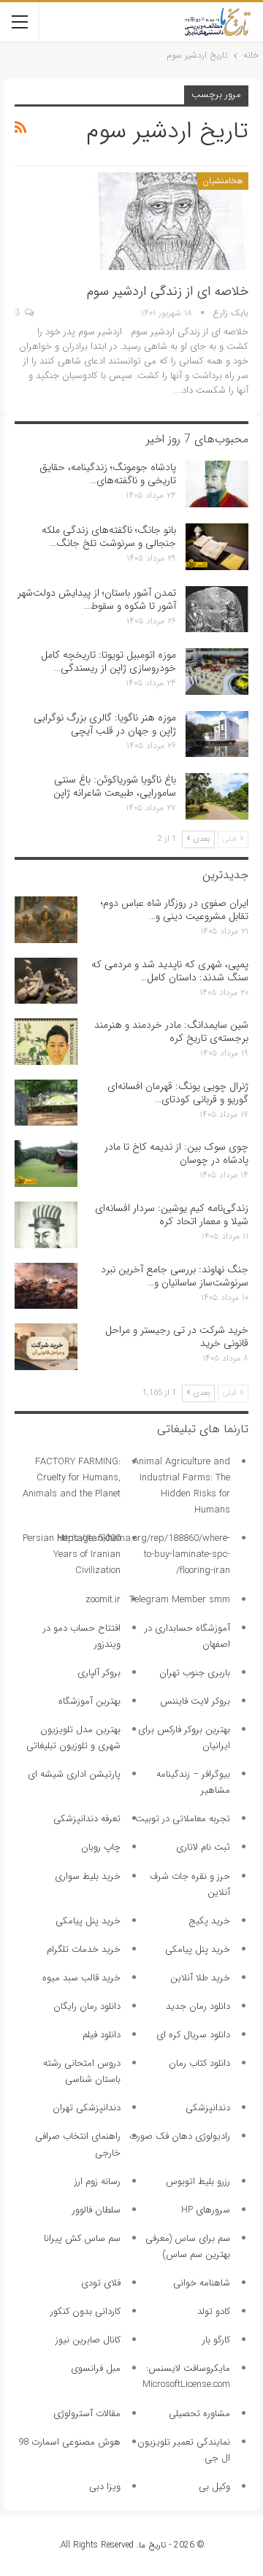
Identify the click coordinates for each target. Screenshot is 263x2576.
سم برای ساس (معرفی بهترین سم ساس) (188, 2246)
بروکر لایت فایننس (195, 1701)
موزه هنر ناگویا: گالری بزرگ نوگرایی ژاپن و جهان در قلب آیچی (105, 724)
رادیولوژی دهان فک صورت (180, 2136)
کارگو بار (216, 2340)
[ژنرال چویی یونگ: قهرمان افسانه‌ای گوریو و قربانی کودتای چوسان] (46, 1103)
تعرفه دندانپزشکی (87, 1819)
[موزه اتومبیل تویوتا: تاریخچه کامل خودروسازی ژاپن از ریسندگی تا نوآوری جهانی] (217, 672)
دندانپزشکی (208, 2108)
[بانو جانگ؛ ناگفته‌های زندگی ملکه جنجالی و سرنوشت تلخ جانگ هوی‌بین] (217, 547)
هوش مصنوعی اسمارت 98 (69, 2442)
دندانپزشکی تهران (87, 2108)
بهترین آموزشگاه (89, 1701)
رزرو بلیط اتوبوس (198, 2181)
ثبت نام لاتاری (203, 1847)
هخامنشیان (223, 181)
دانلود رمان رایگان (87, 2006)
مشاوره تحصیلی (199, 2414)
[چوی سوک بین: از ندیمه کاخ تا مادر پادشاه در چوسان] (46, 1164)
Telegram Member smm (180, 1600)
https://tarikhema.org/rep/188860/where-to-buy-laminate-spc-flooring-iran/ (144, 1554)
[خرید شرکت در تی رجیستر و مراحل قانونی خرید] (46, 1347)
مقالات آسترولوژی (87, 2414)
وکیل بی (214, 2487)
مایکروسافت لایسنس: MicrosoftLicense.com (186, 2376)
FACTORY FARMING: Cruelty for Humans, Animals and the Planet (72, 1478)
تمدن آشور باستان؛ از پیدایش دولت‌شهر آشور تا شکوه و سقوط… (97, 599)
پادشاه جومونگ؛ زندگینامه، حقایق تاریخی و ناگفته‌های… (108, 474)
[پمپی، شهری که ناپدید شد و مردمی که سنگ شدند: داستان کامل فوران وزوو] (46, 981)
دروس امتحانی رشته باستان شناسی (82, 2071)
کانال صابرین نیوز (88, 2340)
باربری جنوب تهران (195, 1673)
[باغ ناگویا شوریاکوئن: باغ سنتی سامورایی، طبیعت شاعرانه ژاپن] (217, 796)
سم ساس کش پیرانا (82, 2238)
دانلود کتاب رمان (199, 2063)
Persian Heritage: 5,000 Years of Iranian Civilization (72, 1554)
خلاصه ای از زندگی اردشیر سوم (168, 291)
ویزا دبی (105, 2487)
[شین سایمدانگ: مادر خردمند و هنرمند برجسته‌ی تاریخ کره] (46, 1042)
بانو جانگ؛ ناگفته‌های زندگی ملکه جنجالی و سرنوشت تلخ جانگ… (109, 537)
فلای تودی (101, 2283)
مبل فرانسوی (96, 2368)
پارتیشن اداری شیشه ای (74, 1774)
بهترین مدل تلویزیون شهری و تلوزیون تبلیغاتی (73, 1738)
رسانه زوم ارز (98, 2181)
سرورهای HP (206, 2210)
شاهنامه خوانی (202, 2283)
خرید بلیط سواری (88, 1876)
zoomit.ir (103, 1600)
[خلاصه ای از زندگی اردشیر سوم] (172, 221)
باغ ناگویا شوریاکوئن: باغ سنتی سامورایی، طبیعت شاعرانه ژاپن (115, 786)
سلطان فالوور (96, 2210)
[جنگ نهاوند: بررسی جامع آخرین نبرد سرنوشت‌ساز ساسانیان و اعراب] (46, 1286)
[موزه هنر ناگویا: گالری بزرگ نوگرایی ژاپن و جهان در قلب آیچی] (217, 734)
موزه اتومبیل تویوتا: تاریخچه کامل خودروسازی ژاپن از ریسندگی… (108, 661)
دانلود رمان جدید (198, 2006)
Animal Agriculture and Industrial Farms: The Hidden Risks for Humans (182, 1486)
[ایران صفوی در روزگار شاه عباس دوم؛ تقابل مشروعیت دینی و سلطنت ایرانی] (46, 920)
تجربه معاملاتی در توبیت (183, 1819)
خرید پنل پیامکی (88, 1921)
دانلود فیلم (102, 2035)
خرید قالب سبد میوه (81, 1978)
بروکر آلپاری (99, 1673)
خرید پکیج (209, 1921)
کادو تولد (214, 2311)
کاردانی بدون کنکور (85, 2311)
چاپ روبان (101, 1847)
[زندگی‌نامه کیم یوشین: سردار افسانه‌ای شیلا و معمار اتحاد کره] (46, 1225)
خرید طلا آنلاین (200, 1978)
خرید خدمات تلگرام (84, 1949)
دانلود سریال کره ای (193, 2035)
